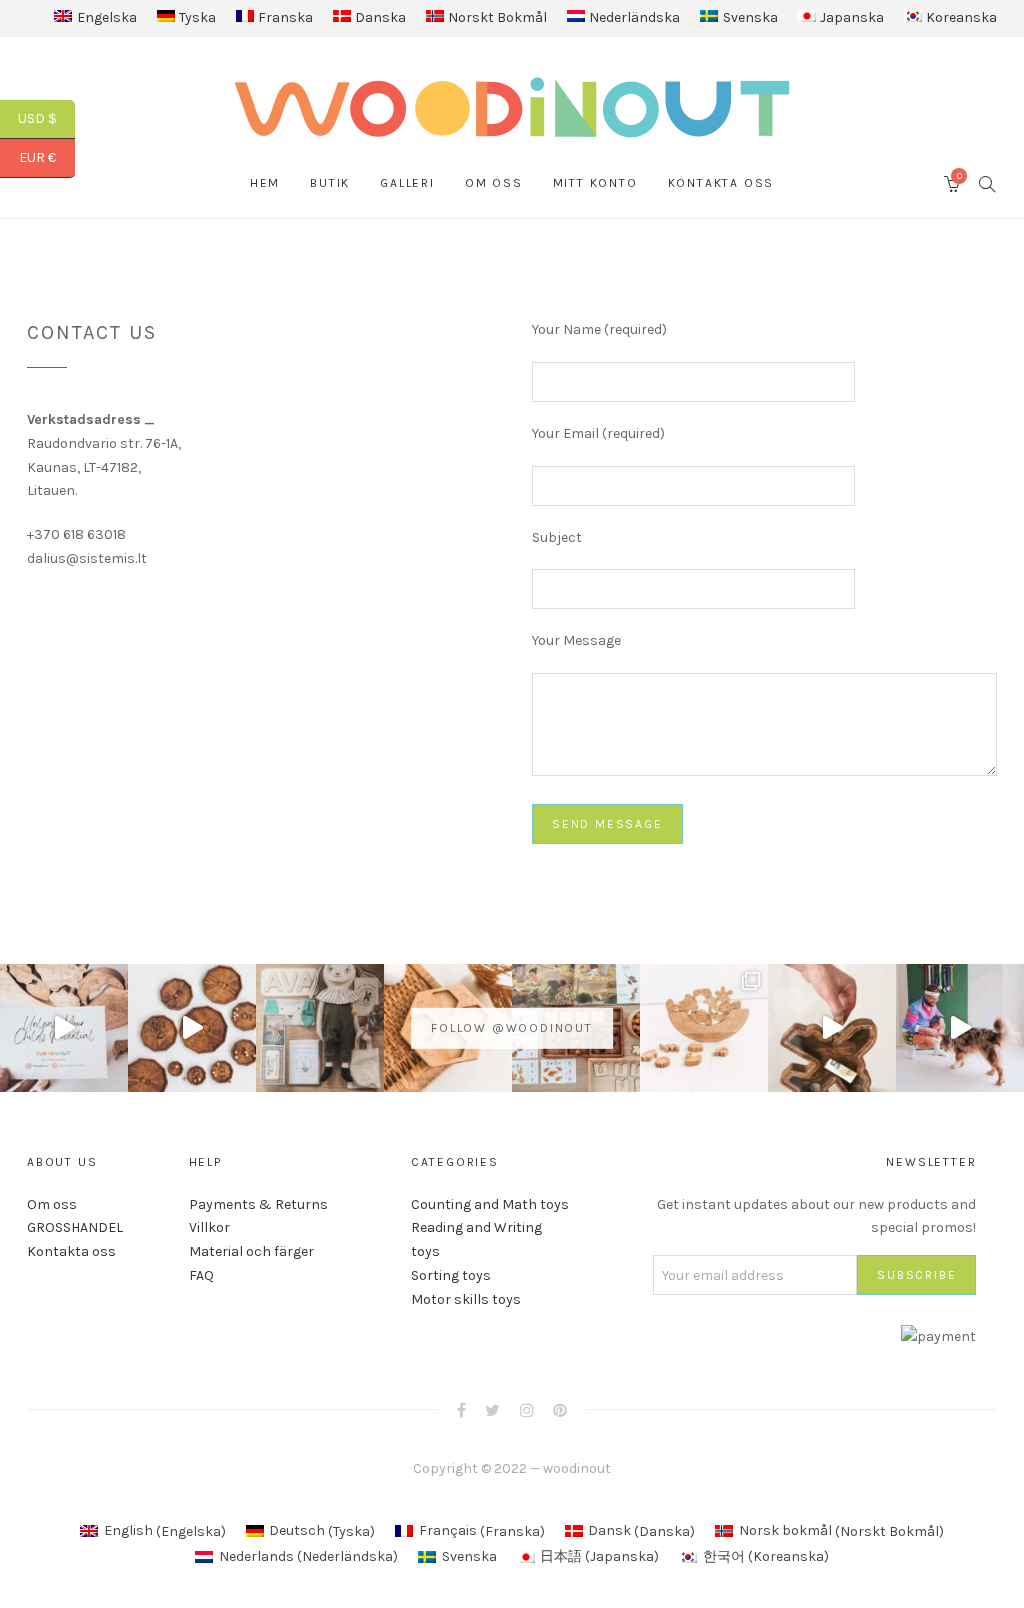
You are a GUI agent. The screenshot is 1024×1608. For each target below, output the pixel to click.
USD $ (46, 118)
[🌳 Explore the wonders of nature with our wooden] (704, 1028)
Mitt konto (595, 183)
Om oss (494, 183)
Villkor (209, 1227)
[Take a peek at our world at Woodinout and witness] (832, 1028)
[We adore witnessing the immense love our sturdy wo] (320, 1028)
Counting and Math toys (490, 1204)
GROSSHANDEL (75, 1227)
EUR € (47, 157)
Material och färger (251, 1251)
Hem (265, 183)
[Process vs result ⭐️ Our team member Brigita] (192, 1028)
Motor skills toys (466, 1299)
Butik (330, 183)
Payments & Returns (258, 1204)
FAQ (201, 1275)
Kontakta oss (721, 183)
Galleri (407, 183)
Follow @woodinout (512, 1028)
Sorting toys (451, 1275)
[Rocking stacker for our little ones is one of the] (64, 1028)
